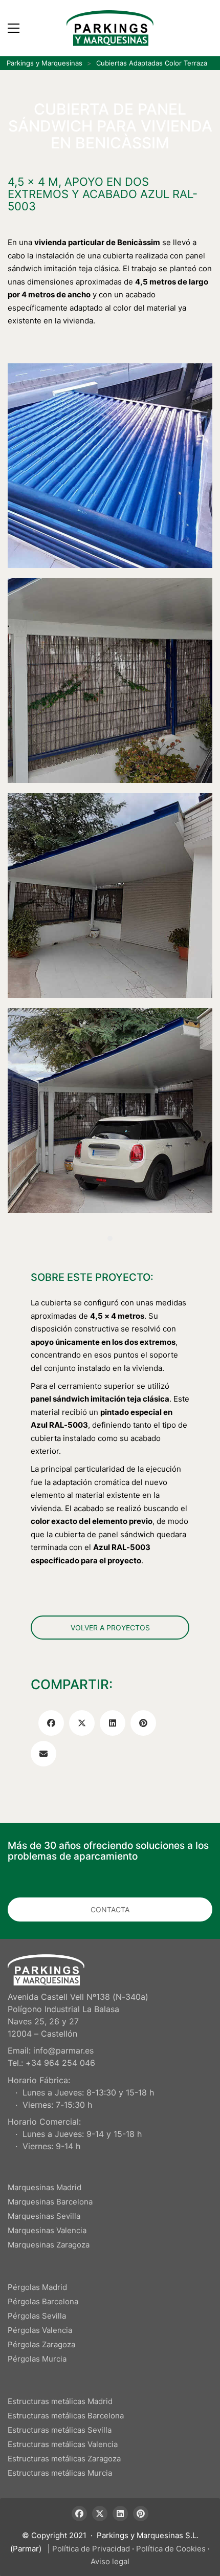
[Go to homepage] (110, 28)
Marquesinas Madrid (45, 2187)
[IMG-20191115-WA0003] (110, 1110)
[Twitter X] (82, 1723)
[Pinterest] (143, 1723)
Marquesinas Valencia (47, 2230)
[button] (14, 28)
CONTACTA (110, 1909)
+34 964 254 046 (60, 2063)
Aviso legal (110, 2561)
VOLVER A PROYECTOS (110, 1628)
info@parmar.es (63, 2050)
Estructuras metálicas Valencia (63, 2444)
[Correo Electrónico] (43, 1754)
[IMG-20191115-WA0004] (110, 896)
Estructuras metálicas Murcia (60, 2473)
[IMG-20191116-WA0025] (110, 681)
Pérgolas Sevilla (37, 2316)
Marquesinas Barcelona (50, 2202)
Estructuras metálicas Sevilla (60, 2430)
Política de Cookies (171, 2549)
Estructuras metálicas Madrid (60, 2401)
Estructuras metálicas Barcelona (66, 2416)
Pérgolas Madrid (37, 2287)
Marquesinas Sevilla (44, 2216)
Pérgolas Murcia (37, 2359)
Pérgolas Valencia (40, 2330)
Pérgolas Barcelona (43, 2301)
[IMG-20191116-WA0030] (110, 466)
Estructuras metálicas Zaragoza (64, 2459)
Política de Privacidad (91, 2549)
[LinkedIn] (113, 1723)
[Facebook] (51, 1723)
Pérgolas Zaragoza (41, 2344)
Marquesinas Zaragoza (49, 2245)
